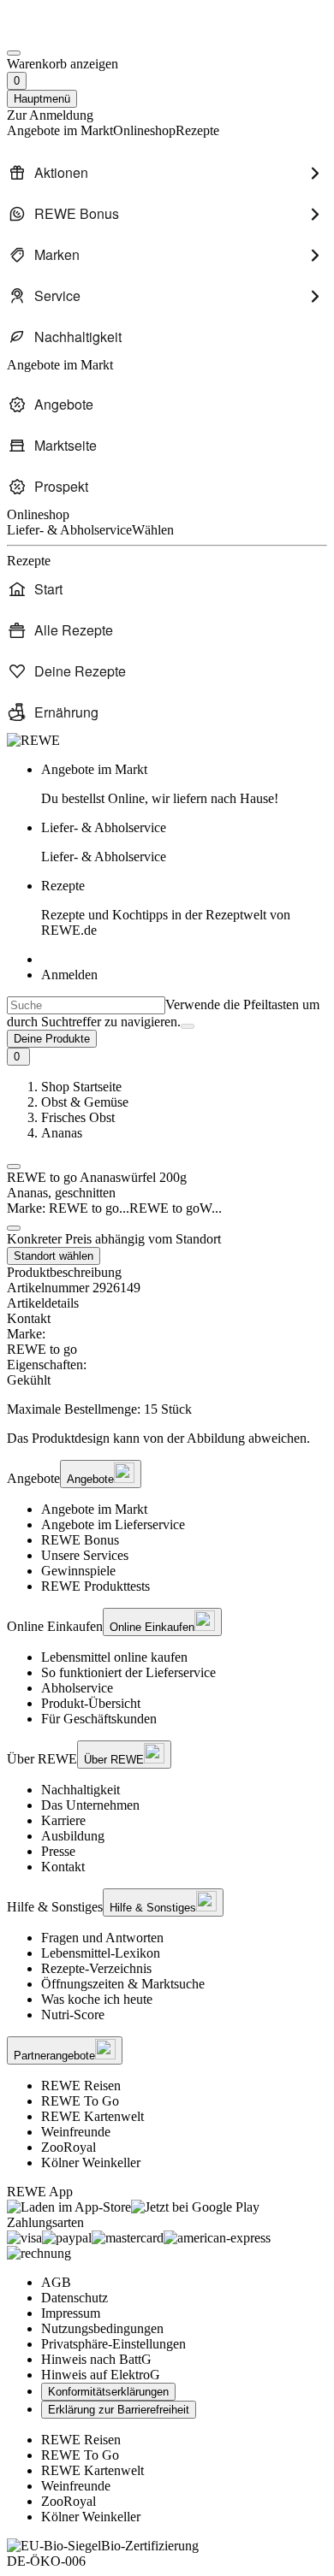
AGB (56, 2282)
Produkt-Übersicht (91, 1703)
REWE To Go (80, 2101)
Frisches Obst (78, 1117)
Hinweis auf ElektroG (101, 2375)
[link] (184, 784)
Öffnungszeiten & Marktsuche (123, 1984)
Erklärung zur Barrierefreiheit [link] (119, 2410)
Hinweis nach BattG (96, 2359)
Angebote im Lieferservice (113, 1524)
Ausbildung (73, 1836)
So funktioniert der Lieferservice (128, 1672)
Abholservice (77, 1688)
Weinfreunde (76, 2132)
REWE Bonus (80, 1540)
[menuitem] (167, 173)
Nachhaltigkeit (81, 1790)
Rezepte (166, 908)
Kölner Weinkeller (91, 2162)
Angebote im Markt (94, 1509)
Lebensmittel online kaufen (114, 1657)
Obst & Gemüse (85, 1102)
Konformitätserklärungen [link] (108, 2392)
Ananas (62, 1133)
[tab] (167, 1303)
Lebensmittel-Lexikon (101, 1953)
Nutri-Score (73, 2015)
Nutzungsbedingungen (102, 2328)
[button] (14, 1167)
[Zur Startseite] (65, 33)
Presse (58, 1851)
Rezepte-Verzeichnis (96, 1968)
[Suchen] (188, 1026)
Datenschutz (75, 2298)
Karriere (63, 1820)
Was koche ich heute (97, 1999)
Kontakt (63, 1867)
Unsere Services (85, 1555)
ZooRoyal (69, 2147)
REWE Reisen (81, 2086)
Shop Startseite (81, 1087)
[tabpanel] (167, 1357)
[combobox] (86, 1005)
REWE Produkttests (95, 1586)
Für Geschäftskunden (99, 1719)
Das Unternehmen (90, 1805)
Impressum (71, 2313)
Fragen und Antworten (102, 1938)
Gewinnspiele (78, 1571)
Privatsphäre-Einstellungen (113, 2344)
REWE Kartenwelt (92, 2116)
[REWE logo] (33, 740)
